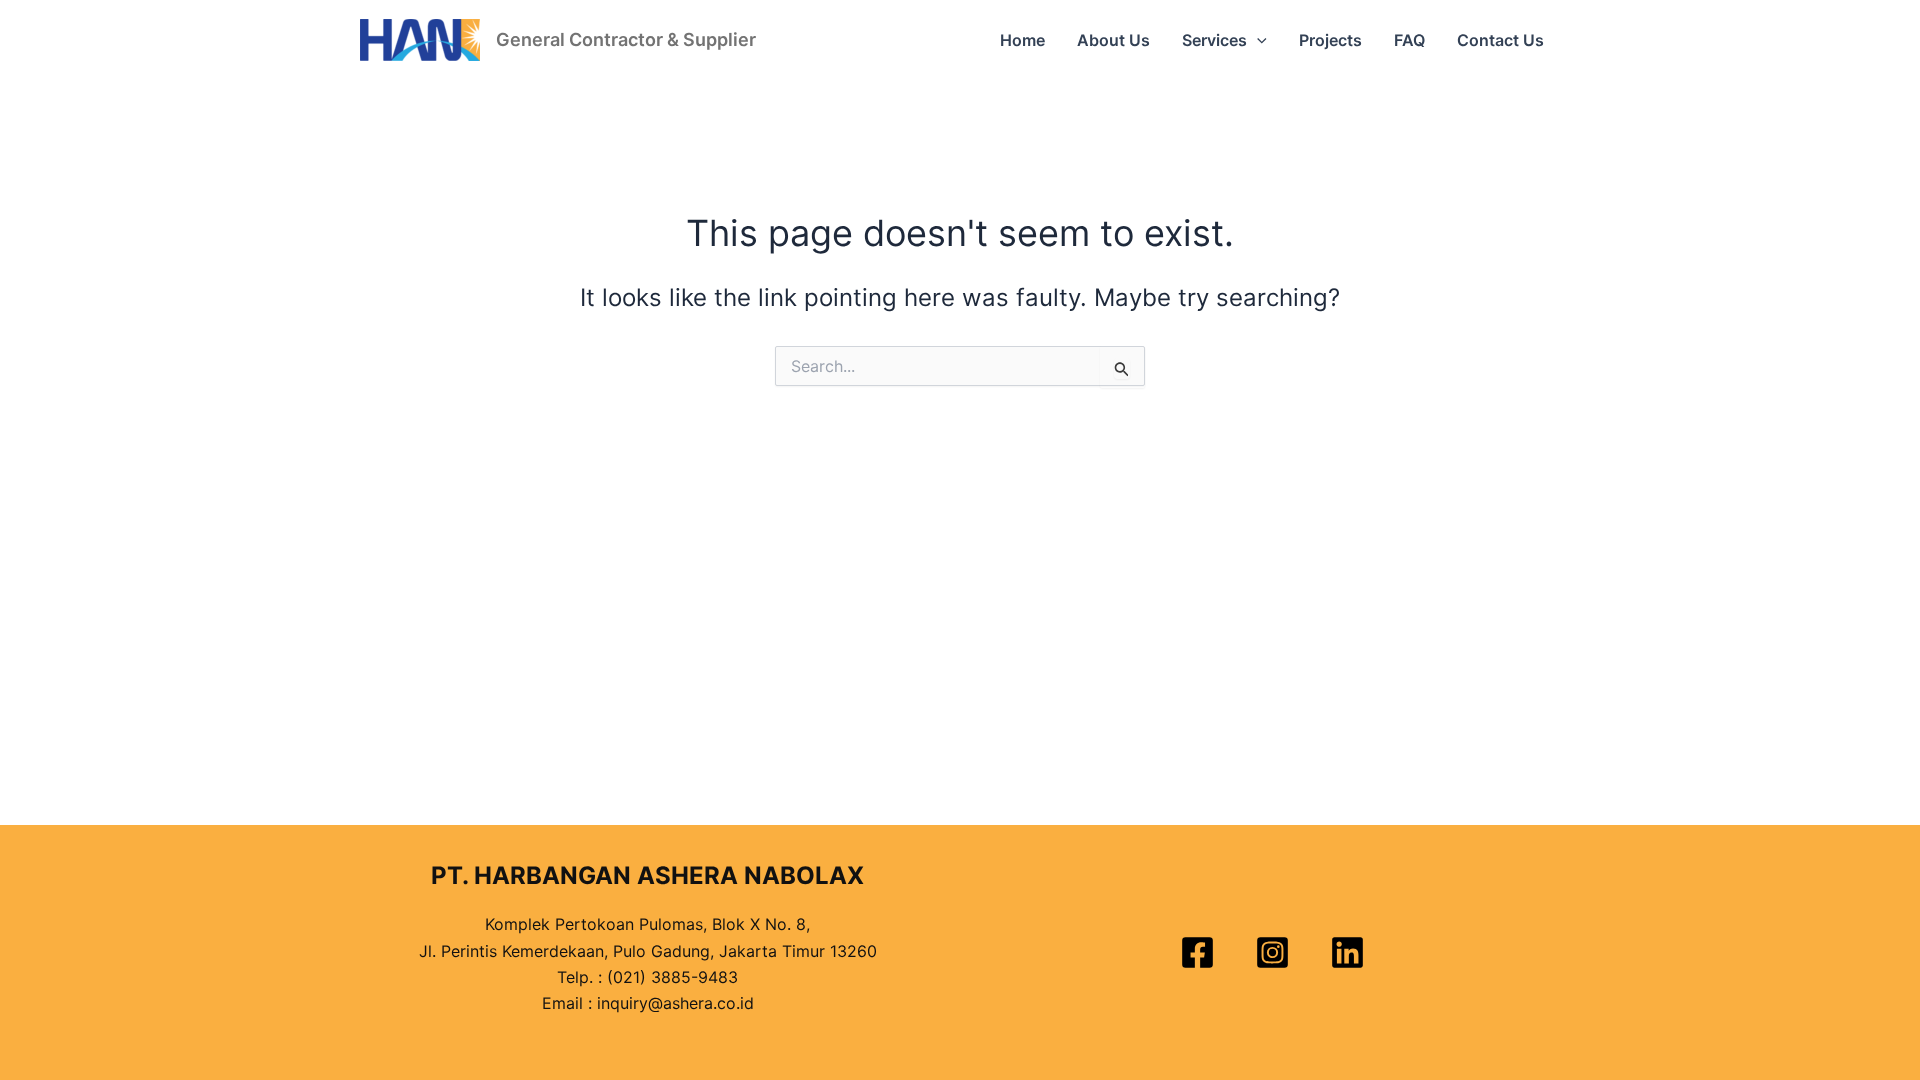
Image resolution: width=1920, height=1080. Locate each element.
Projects (1330, 40)
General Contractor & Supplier (626, 39)
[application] (1257, 40)
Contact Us (1500, 40)
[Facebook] (1197, 952)
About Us (1113, 40)
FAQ (1409, 40)
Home (1022, 40)
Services (1214, 40)
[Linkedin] (1347, 952)
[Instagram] (1272, 952)
